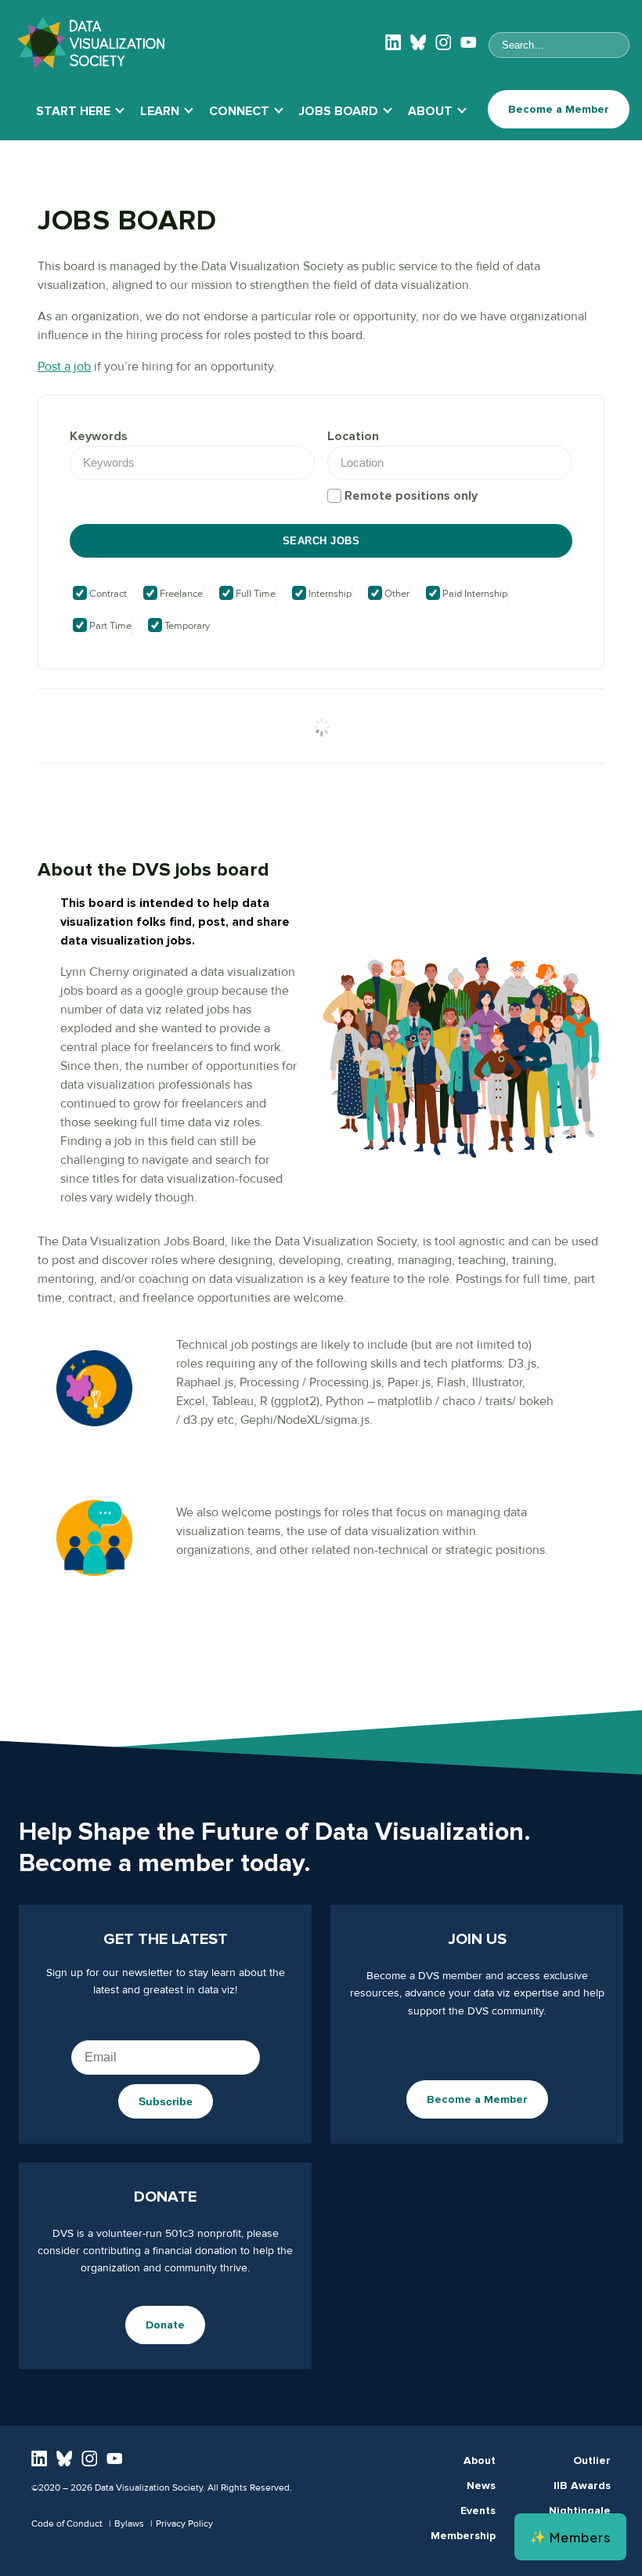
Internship (329, 594)
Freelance (180, 594)
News (481, 2486)
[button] (570, 2537)
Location (353, 436)
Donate (165, 2325)
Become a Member (559, 109)
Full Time (254, 594)
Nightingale (580, 2511)
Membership (463, 2536)
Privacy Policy (184, 2524)
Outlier (592, 2460)
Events (478, 2511)
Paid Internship (474, 594)
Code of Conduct (67, 2524)
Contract (107, 594)
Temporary (186, 626)
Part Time (109, 626)
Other (396, 594)
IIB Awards (582, 2486)
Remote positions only (411, 496)
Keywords (99, 436)
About (480, 2460)
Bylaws (129, 2524)
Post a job (64, 367)
